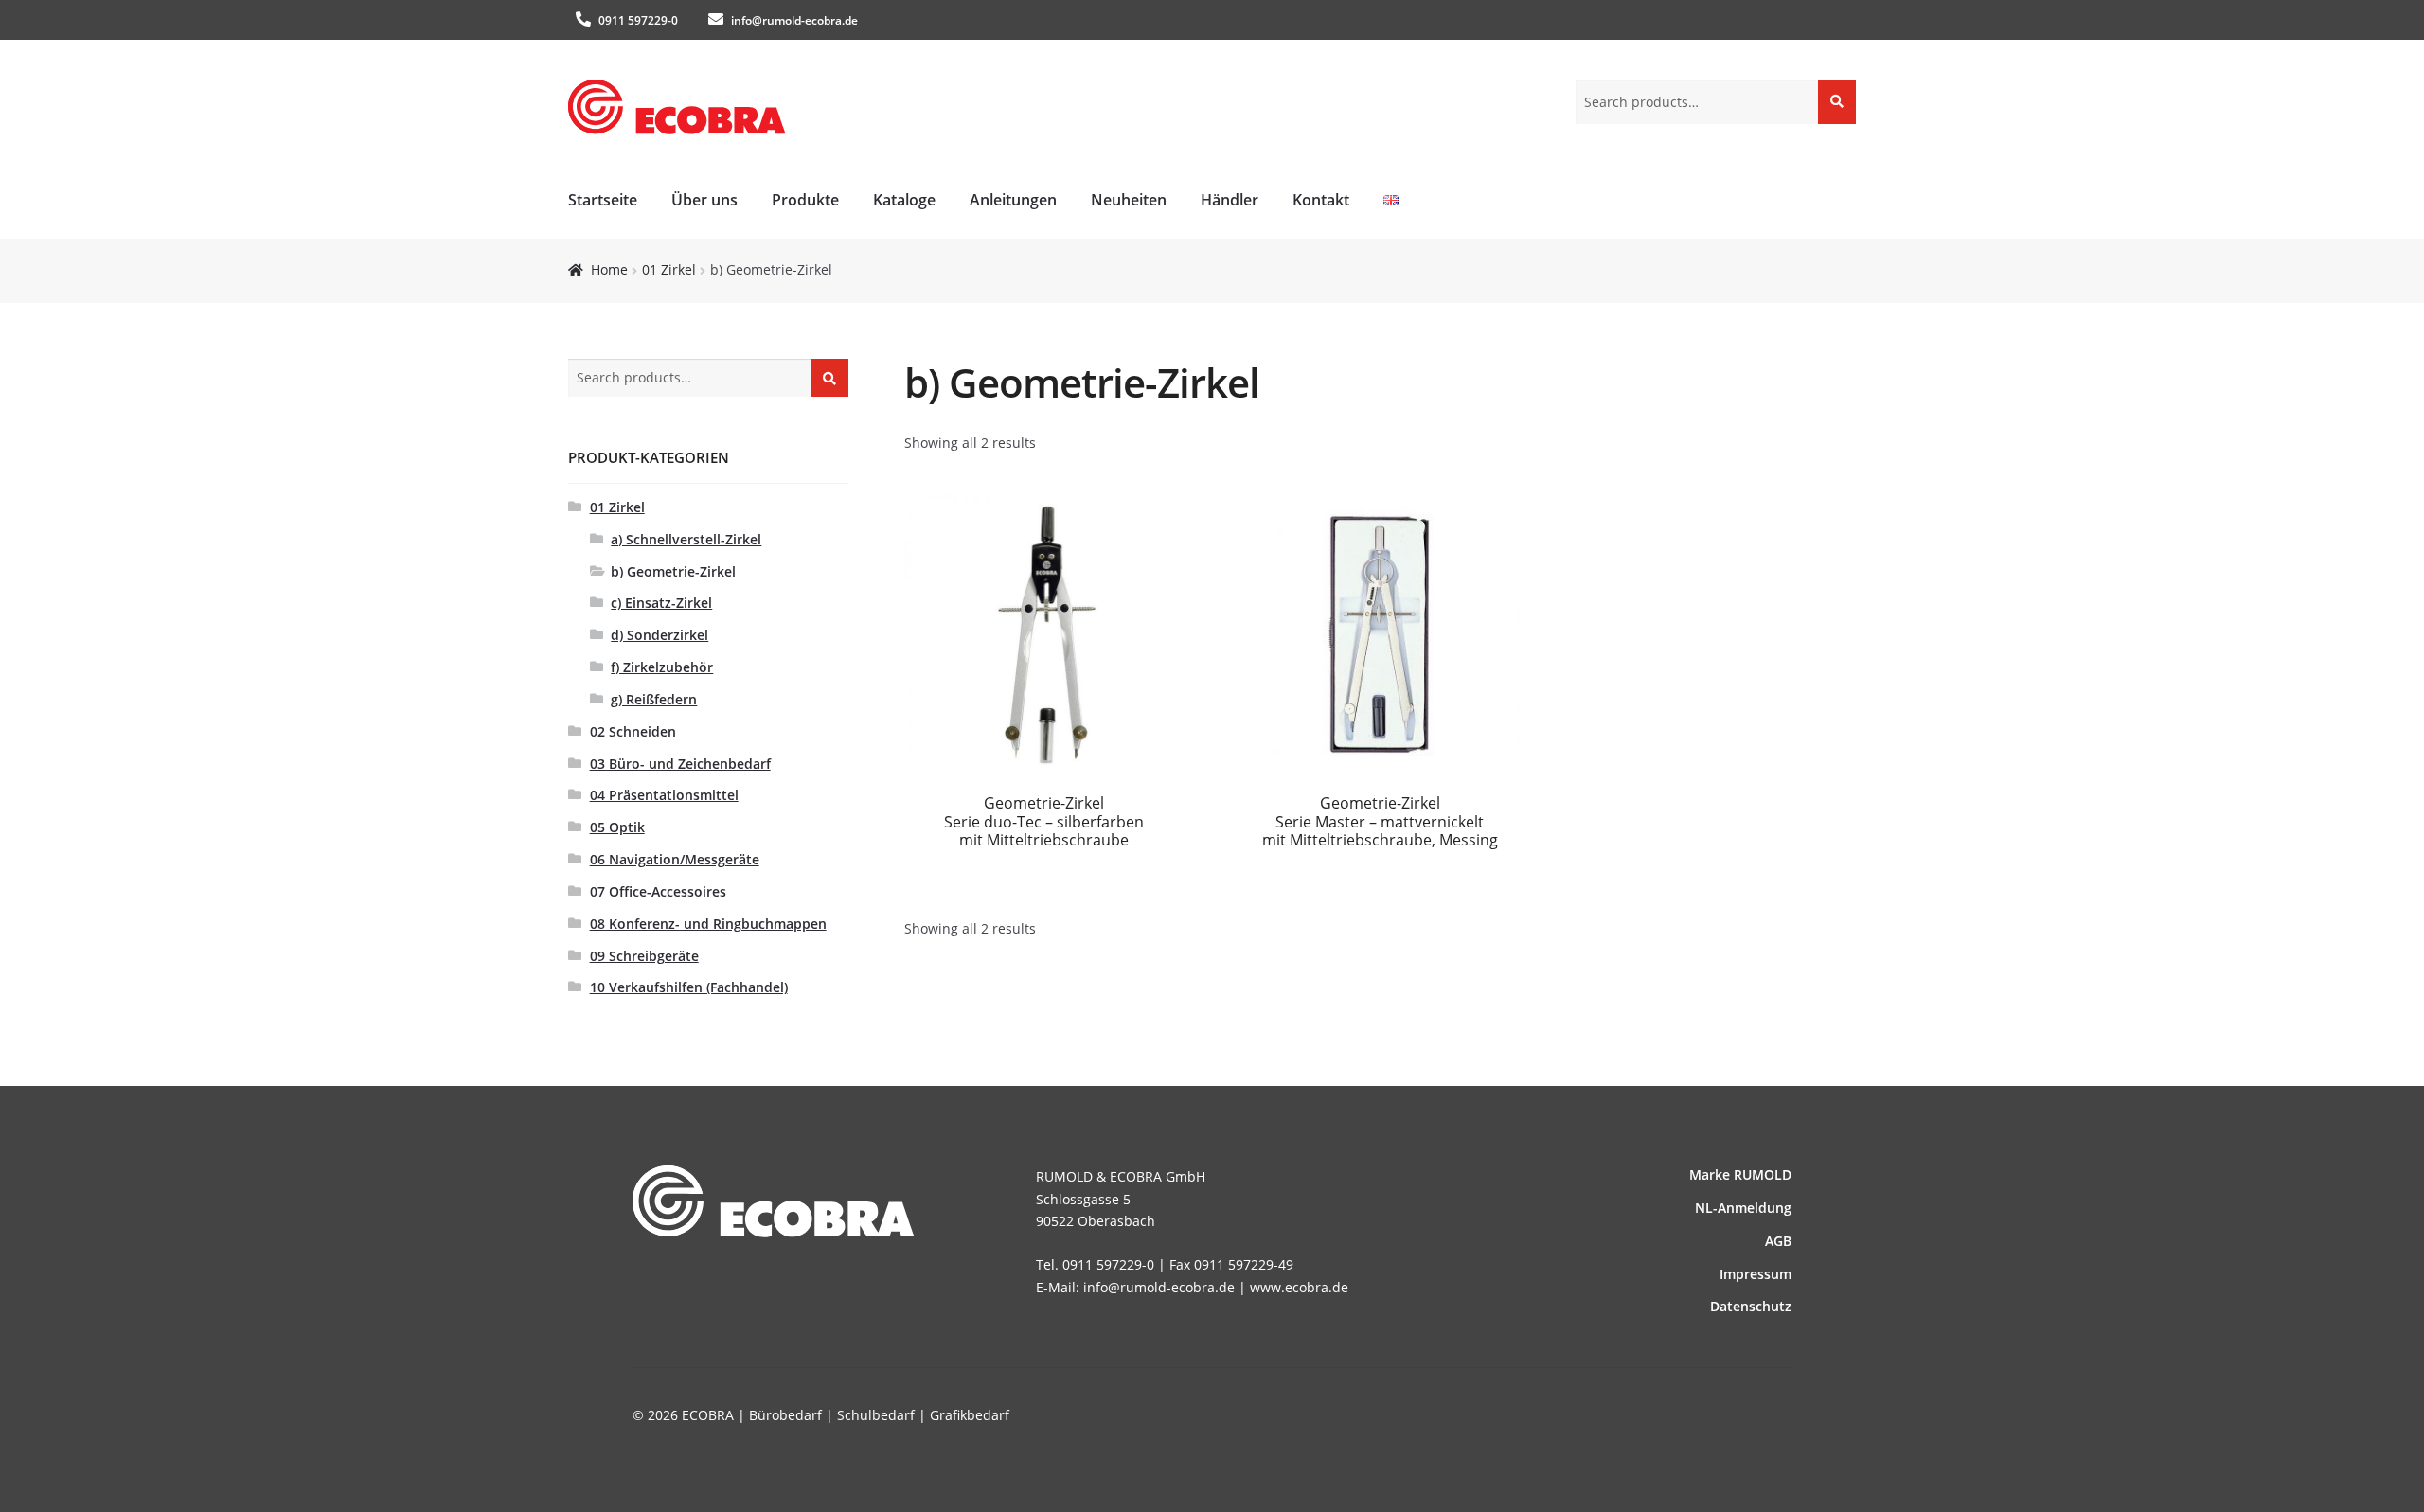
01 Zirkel (669, 269)
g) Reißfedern (654, 699)
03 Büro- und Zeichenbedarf (680, 764)
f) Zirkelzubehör (662, 667)
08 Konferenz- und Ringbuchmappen (708, 924)
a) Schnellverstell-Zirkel (686, 539)
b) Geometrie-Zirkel (673, 571)
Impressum (1756, 1274)
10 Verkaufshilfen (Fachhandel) (689, 987)
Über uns (704, 200)
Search (1837, 101)
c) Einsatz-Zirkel (661, 603)
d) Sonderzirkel (659, 635)
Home (609, 269)
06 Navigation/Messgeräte (675, 859)
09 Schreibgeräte (644, 956)
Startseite (603, 200)
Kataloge (904, 200)
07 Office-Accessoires (658, 891)
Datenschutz (1751, 1306)
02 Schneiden (633, 731)
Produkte (805, 200)
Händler (1230, 200)
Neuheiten (1129, 200)
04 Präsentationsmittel (664, 795)
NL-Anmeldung (1743, 1208)
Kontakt (1321, 200)
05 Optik (617, 827)
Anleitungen (1013, 200)
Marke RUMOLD (1740, 1174)
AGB (1778, 1241)
